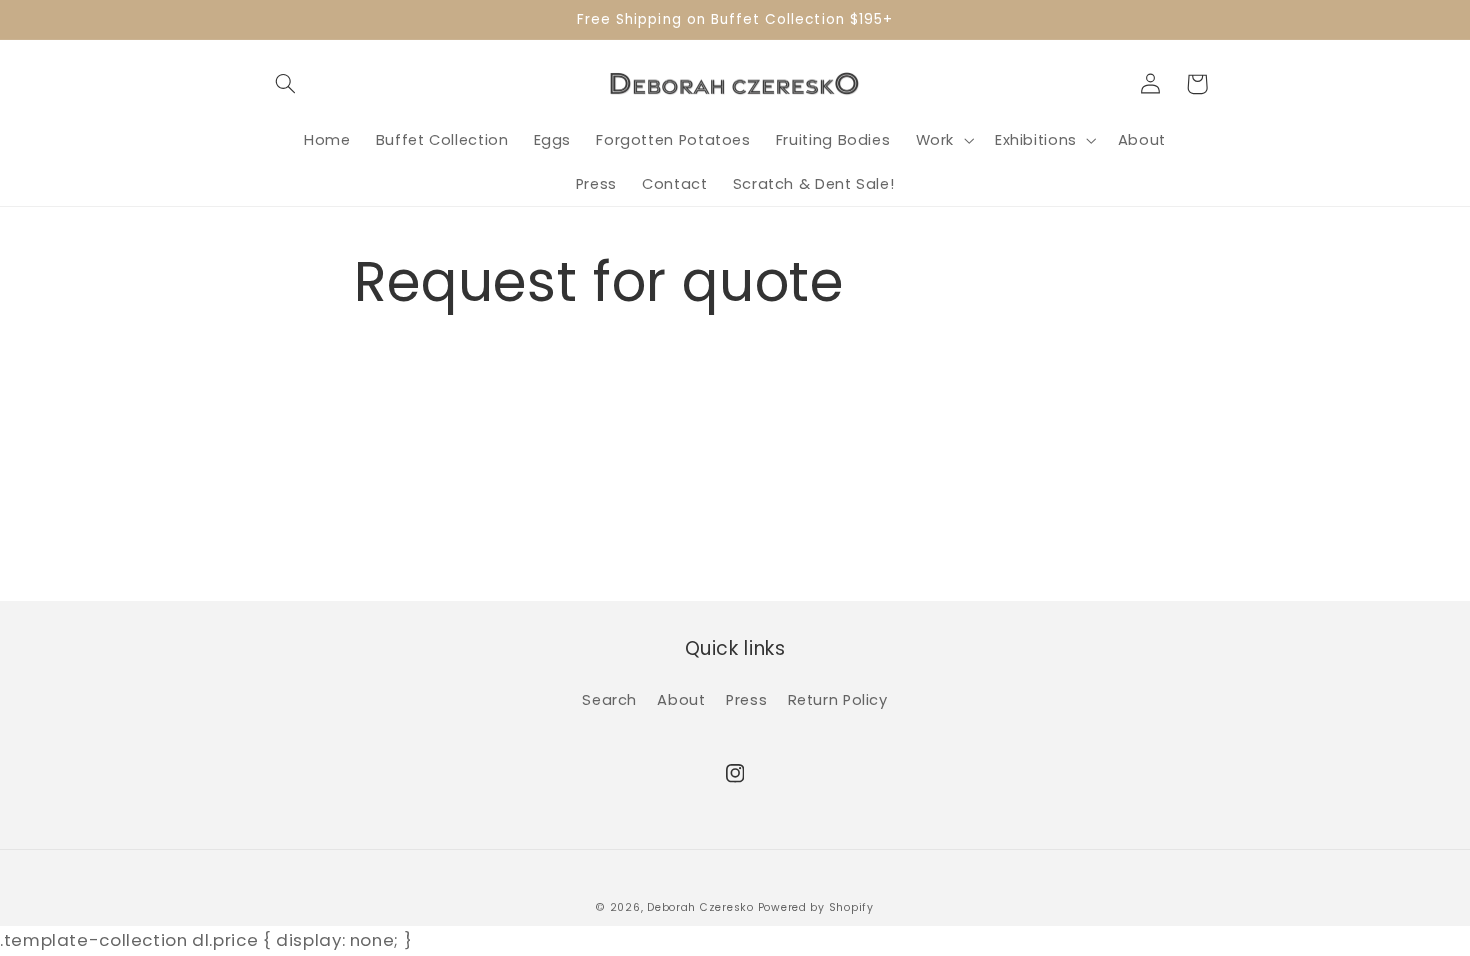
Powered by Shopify (816, 907)
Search (609, 700)
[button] (286, 84)
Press (746, 700)
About (681, 700)
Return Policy (838, 700)
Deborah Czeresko (700, 907)
